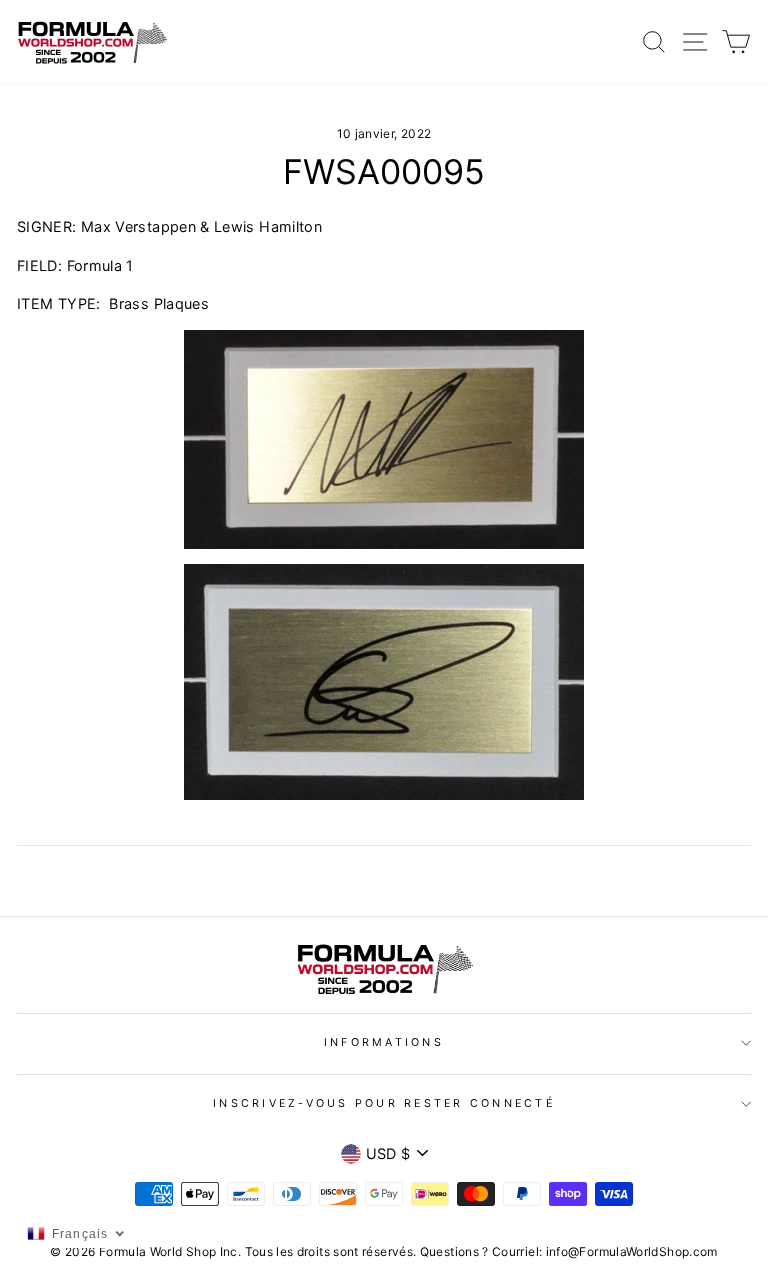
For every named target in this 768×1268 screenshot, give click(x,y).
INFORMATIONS (384, 1042)
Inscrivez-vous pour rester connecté (384, 1103)
